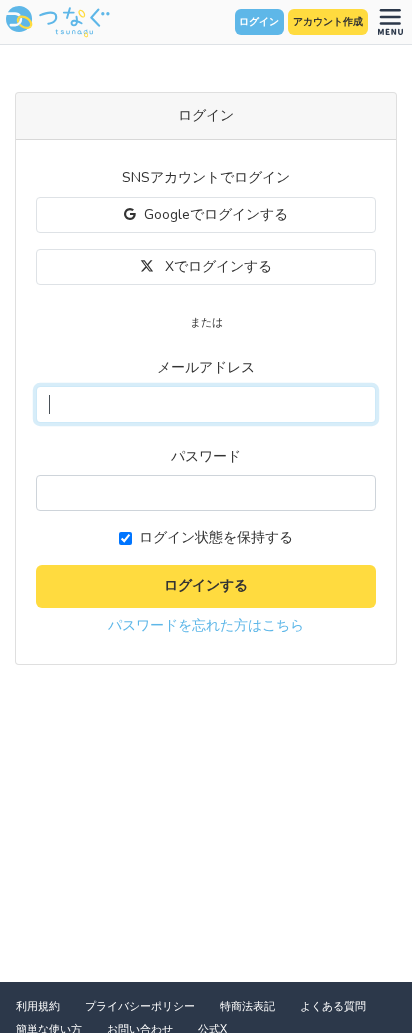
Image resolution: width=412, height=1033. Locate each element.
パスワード (206, 456)
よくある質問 (333, 1006)
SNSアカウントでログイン (206, 177)
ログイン (259, 22)
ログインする (206, 585)
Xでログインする (216, 266)
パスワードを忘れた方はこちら (206, 625)
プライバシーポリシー (140, 1006)
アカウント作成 (328, 22)
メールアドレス (206, 367)
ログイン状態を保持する (216, 537)
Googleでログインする (216, 214)
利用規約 (38, 1006)
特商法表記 (247, 1006)
